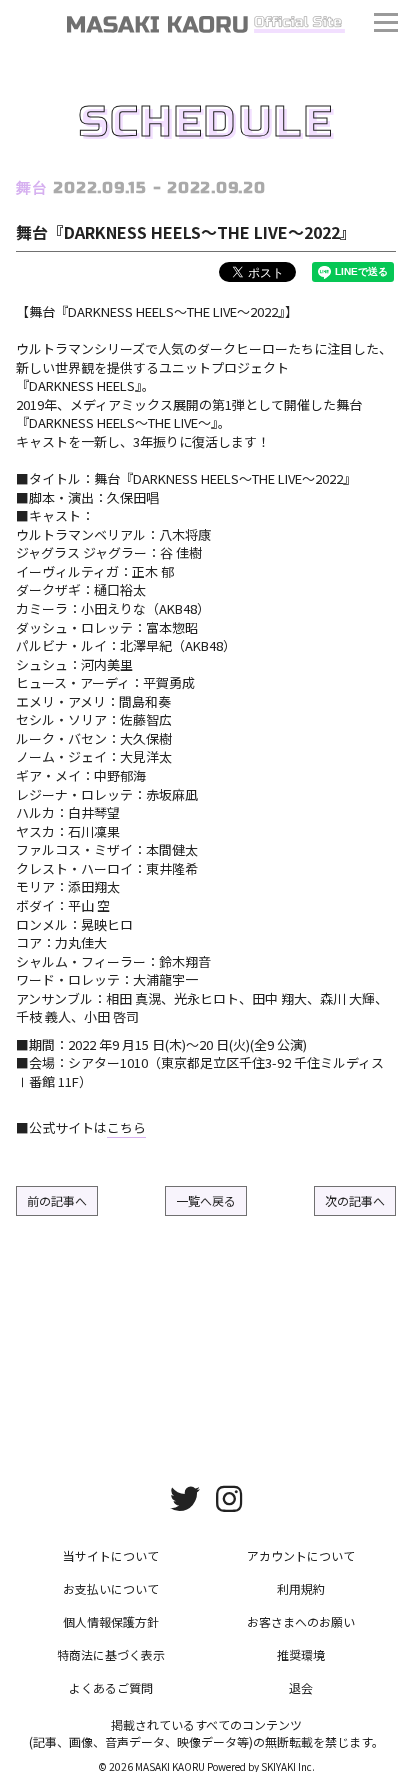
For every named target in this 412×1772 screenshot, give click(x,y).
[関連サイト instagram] (229, 1497)
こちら (126, 1127)
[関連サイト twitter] (185, 1497)
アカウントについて (301, 1555)
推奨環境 (301, 1654)
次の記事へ (355, 1200)
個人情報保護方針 (111, 1621)
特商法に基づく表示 (111, 1654)
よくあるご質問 (111, 1687)
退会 (301, 1687)
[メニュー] (386, 25)
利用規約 (301, 1588)
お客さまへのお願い (301, 1621)
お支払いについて (111, 1588)
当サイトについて (111, 1555)
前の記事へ (57, 1200)
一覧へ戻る (206, 1200)
